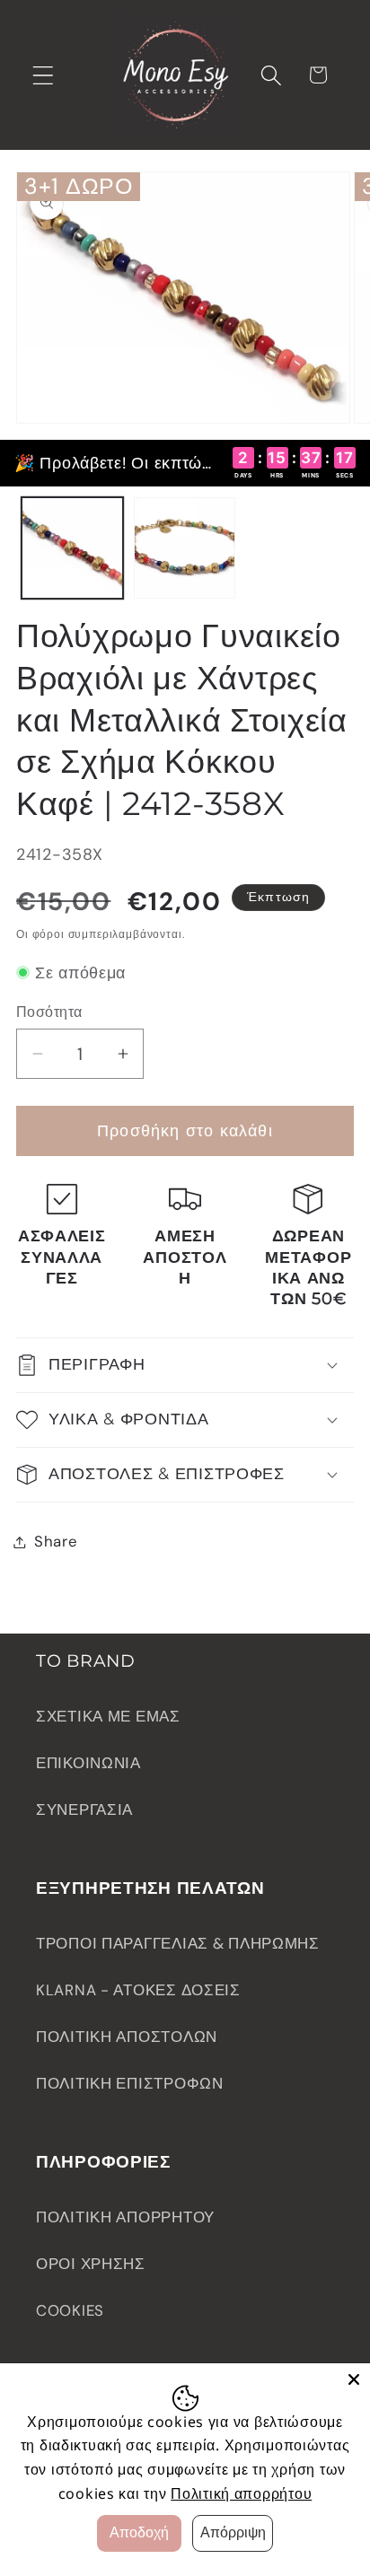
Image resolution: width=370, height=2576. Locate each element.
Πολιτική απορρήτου (241, 2493)
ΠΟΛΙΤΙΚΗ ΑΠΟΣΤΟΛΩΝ (127, 2037)
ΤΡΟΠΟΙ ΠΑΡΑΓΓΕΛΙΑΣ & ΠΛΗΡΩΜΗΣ (178, 1943)
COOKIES (70, 2310)
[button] (44, 75)
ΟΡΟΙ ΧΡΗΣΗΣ (91, 2264)
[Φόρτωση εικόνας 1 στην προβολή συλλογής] (72, 548)
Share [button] (56, 1541)
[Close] (354, 2379)
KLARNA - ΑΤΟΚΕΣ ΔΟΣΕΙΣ (138, 1990)
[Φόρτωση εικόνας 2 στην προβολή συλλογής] (185, 548)
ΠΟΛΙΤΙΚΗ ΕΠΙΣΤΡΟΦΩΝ (130, 2083)
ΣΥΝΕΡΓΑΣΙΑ (84, 1809)
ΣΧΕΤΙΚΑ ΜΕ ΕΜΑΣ (108, 1716)
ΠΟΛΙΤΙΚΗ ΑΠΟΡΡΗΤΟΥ (125, 2217)
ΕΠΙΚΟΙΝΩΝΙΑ (88, 1763)
